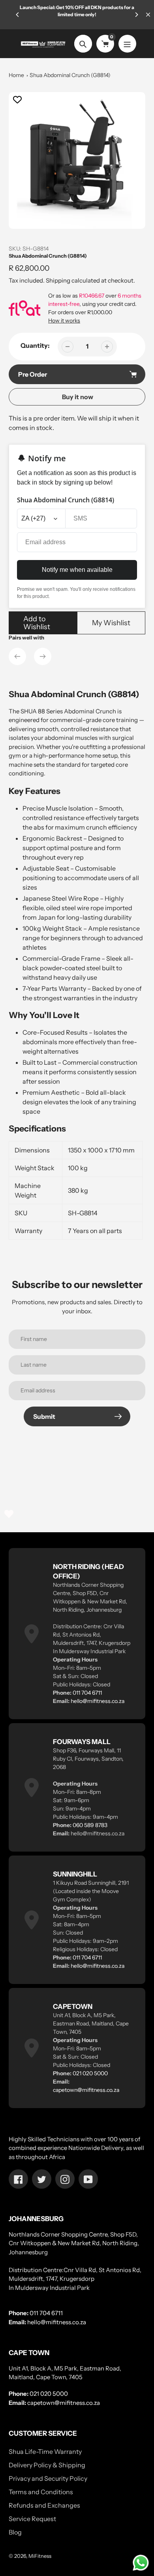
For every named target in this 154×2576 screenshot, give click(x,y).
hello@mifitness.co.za (98, 1701)
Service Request (32, 2519)
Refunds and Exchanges (44, 2505)
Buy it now (78, 397)
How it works (64, 321)
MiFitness (40, 2556)
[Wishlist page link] (9, 1514)
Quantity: (35, 345)
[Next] (136, 15)
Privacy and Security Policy (48, 2478)
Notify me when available (77, 570)
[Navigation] (127, 44)
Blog (15, 2532)
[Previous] (18, 15)
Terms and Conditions (41, 2492)
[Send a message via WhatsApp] (141, 2563)
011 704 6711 (87, 1693)
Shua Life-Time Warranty (45, 2452)
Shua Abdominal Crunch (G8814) (70, 75)
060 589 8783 (90, 1825)
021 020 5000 (90, 2073)
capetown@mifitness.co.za (86, 2090)
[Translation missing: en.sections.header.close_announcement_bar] (148, 15)
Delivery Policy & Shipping (47, 2465)
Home (16, 75)
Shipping (58, 280)
